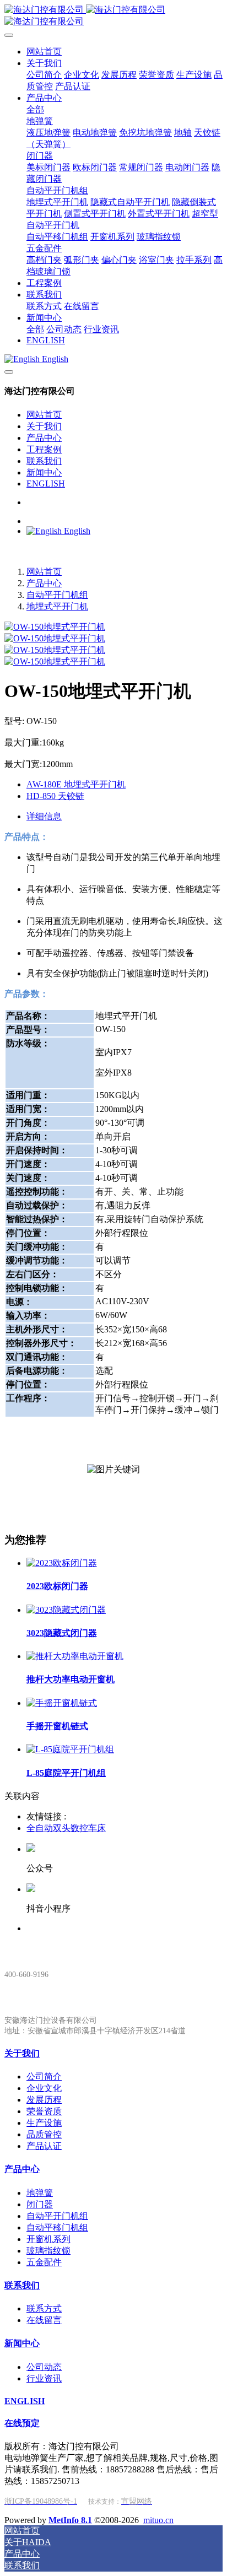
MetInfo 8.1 (70, 2520)
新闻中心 (44, 472)
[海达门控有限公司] (113, 16)
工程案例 (44, 449)
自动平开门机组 (57, 595)
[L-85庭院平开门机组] (70, 1749)
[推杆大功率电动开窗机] (75, 1656)
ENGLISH (46, 484)
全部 (35, 109)
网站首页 (44, 415)
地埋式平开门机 (57, 606)
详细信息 (44, 816)
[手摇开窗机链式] (62, 1703)
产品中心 (44, 438)
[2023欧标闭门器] (62, 1563)
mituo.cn (158, 2520)
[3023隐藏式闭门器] (66, 1610)
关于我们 (44, 426)
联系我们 (44, 461)
